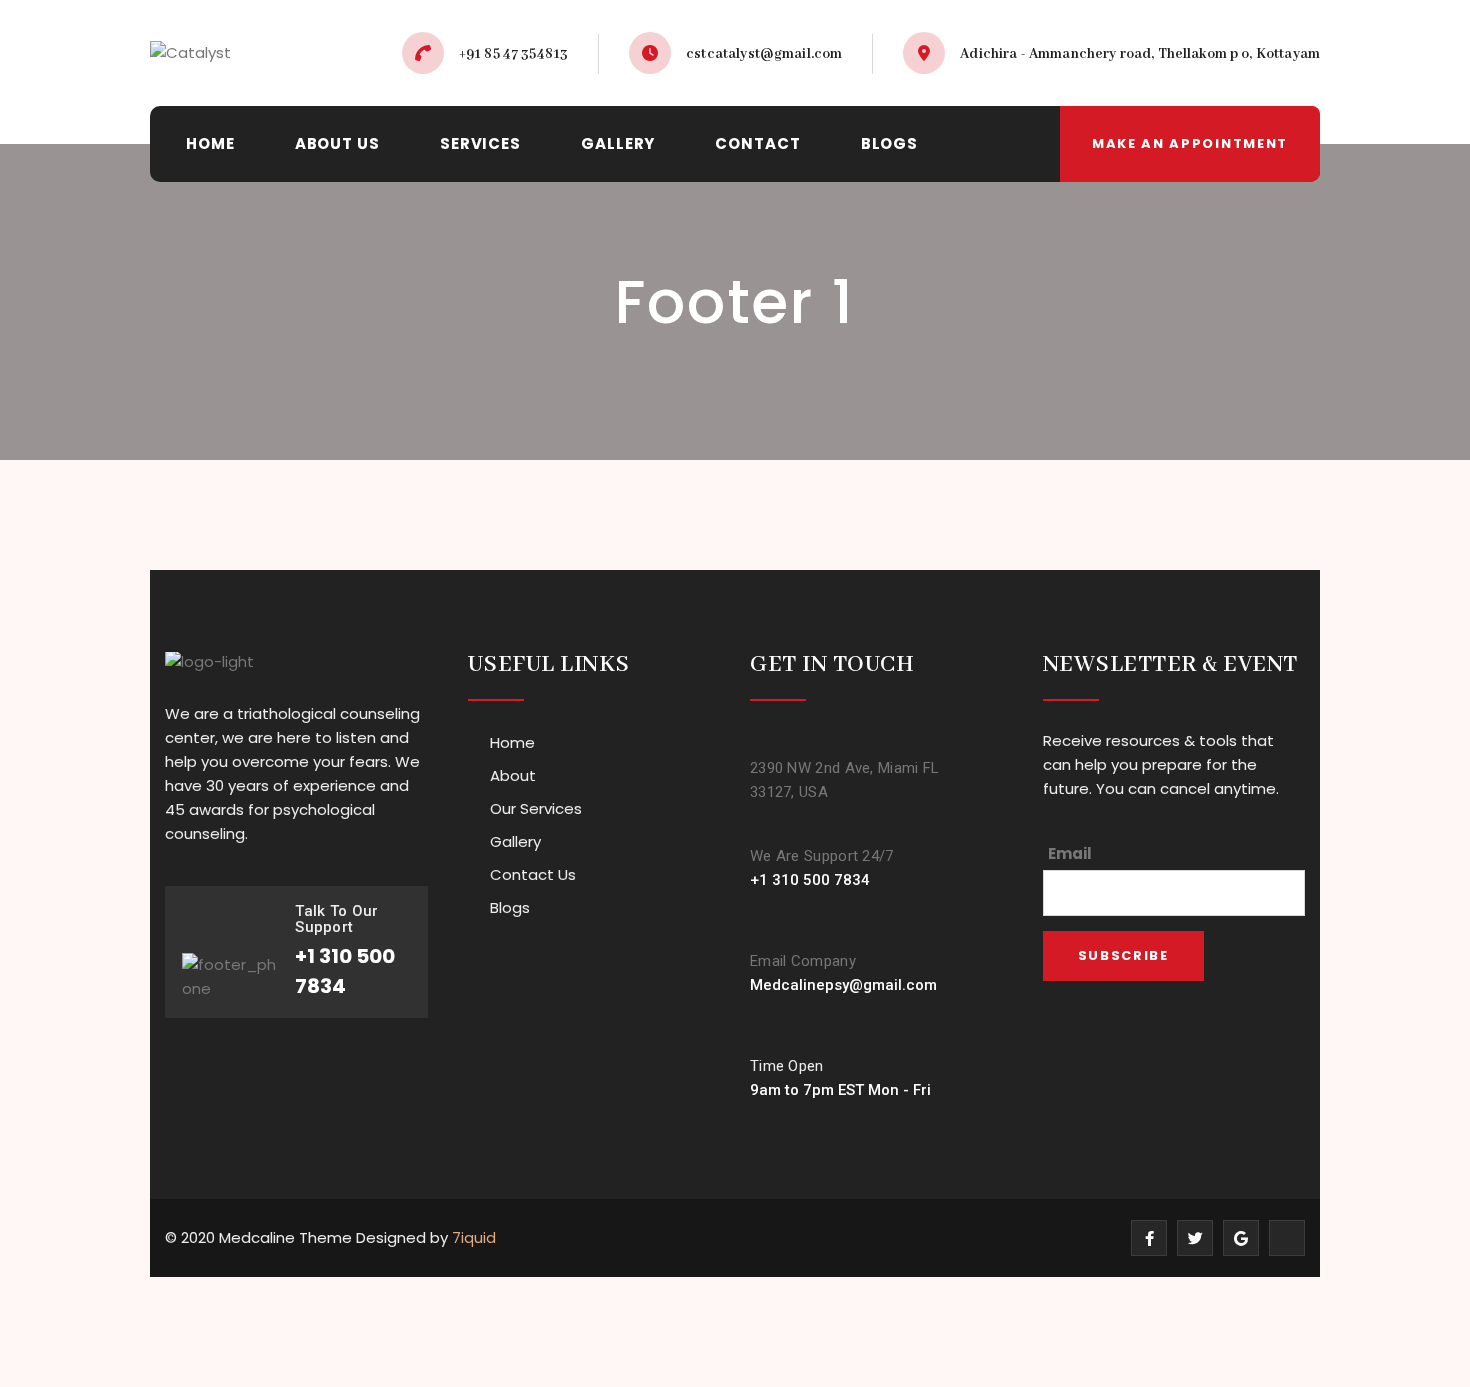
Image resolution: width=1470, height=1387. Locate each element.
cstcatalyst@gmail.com (764, 54)
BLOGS (890, 143)
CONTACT (757, 143)
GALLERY (618, 143)
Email (1070, 853)
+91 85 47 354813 (513, 54)
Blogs (510, 907)
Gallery (515, 841)
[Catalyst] (190, 53)
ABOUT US (337, 143)
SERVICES (480, 143)
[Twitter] (1195, 1238)
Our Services (536, 808)
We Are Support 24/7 (822, 856)
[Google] (1241, 1238)
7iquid (474, 1237)
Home (512, 742)
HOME (210, 143)
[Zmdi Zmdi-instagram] (1287, 1238)
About (513, 775)
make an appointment (1190, 143)
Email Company (803, 961)
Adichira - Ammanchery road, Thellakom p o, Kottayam (1140, 54)
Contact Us (533, 874)
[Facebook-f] (1149, 1238)
